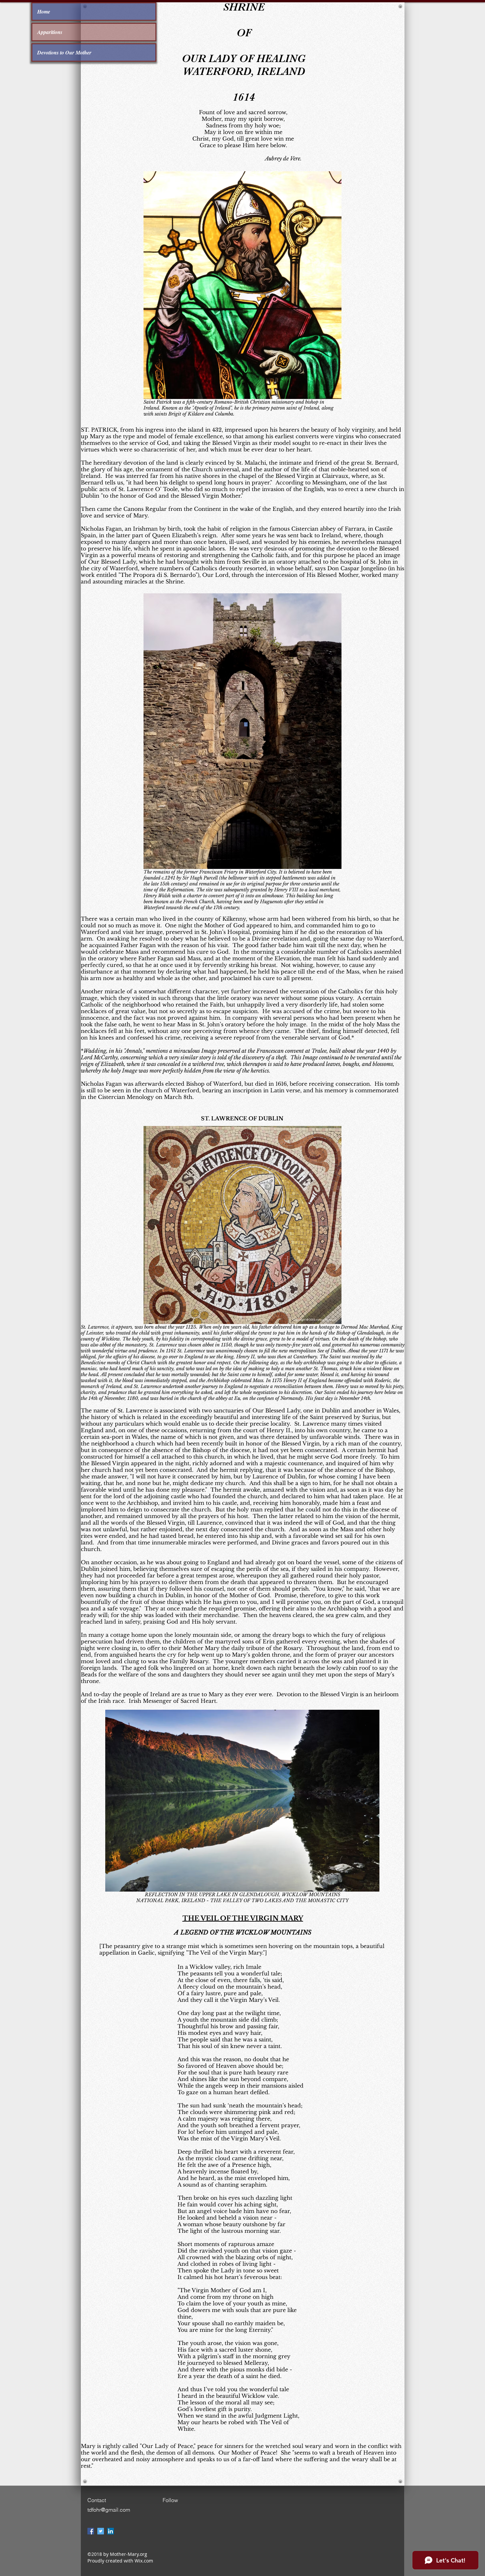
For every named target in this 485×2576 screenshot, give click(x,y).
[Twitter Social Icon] (101, 2531)
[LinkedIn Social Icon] (111, 2531)
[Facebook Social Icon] (91, 2531)
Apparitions (50, 32)
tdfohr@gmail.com (109, 2510)
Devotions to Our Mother (64, 52)
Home (44, 12)
